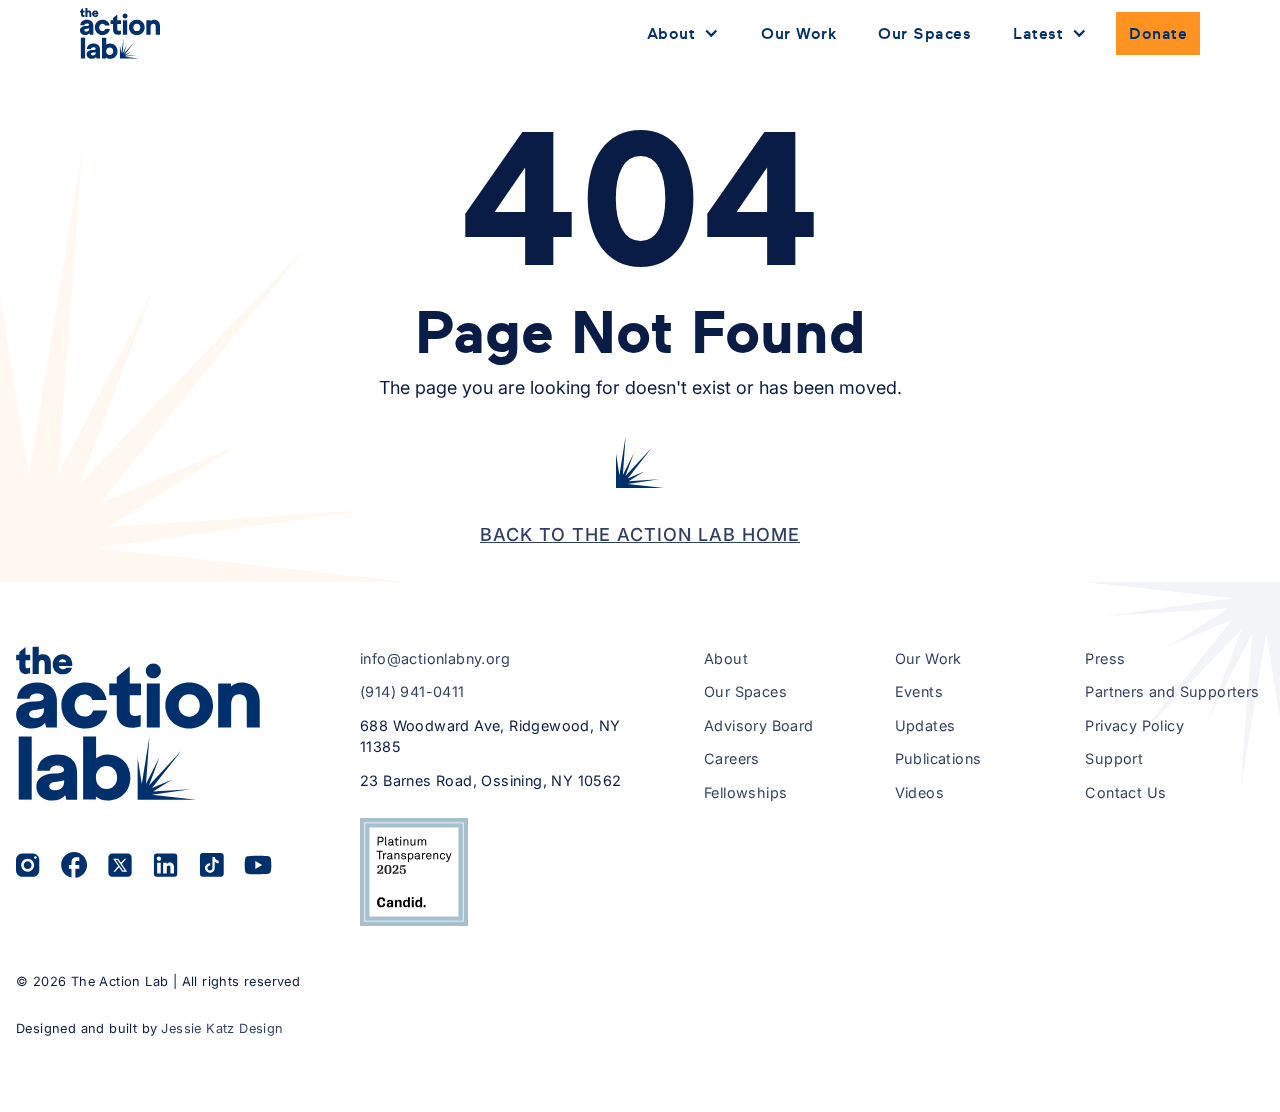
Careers (732, 758)
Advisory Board (759, 725)
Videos (919, 792)
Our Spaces (924, 33)
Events (919, 691)
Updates (925, 725)
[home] (120, 33)
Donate (1158, 33)
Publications (938, 758)
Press (1105, 658)
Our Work (798, 33)
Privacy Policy (1134, 725)
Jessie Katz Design (222, 1028)
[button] (683, 34)
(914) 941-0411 (412, 691)
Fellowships (745, 792)
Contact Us (1125, 792)
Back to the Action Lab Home (640, 534)
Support (1114, 758)
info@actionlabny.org (435, 658)
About (726, 658)
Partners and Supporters (1172, 691)
